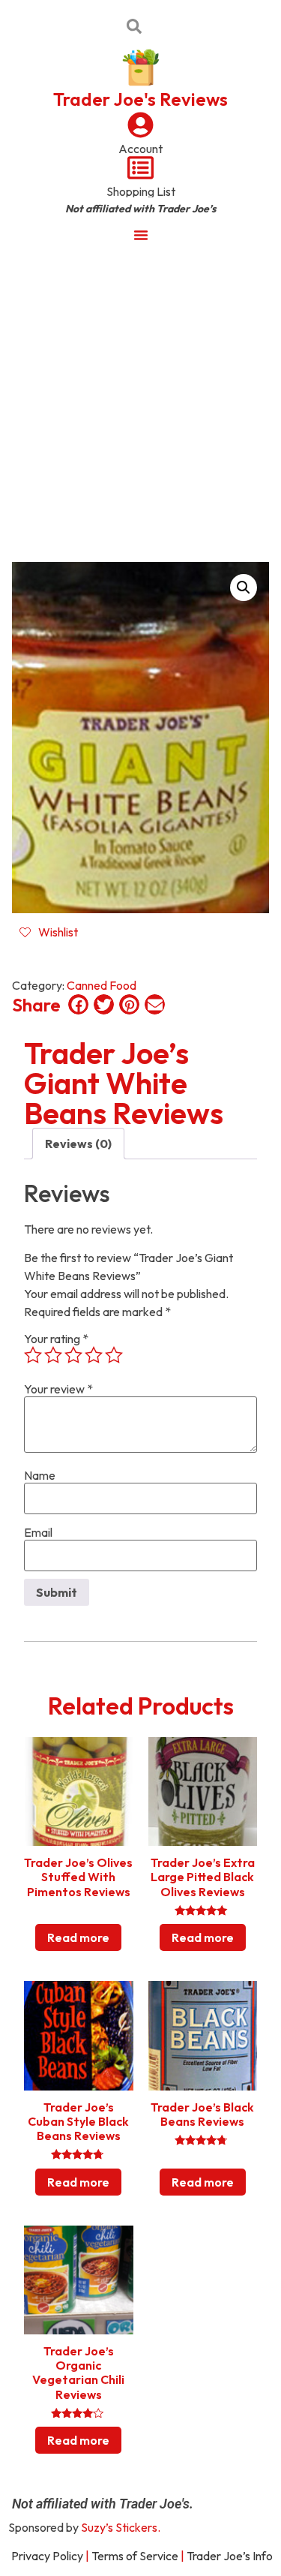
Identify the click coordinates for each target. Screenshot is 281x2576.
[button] (244, 588)
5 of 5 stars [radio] (114, 1355)
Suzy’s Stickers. (121, 2527)
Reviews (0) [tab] (78, 1144)
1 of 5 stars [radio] (33, 1355)
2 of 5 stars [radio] (53, 1355)
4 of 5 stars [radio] (94, 1355)
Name (40, 1475)
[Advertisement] (140, 402)
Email (38, 1532)
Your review (58, 1389)
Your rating (56, 1339)
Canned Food (102, 985)
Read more (78, 1937)
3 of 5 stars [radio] (73, 1355)
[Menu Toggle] (141, 235)
